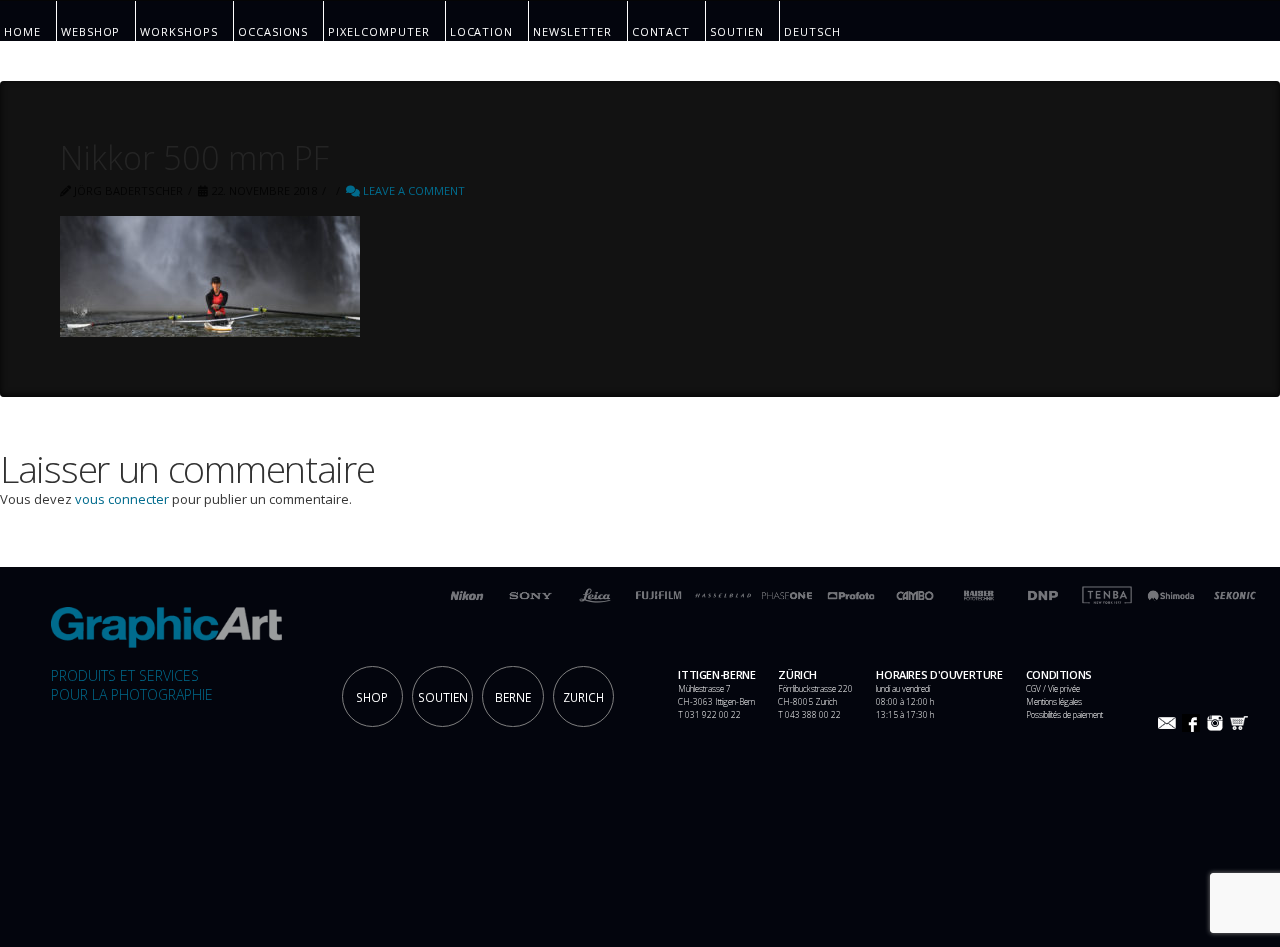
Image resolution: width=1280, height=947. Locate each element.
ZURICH (583, 697)
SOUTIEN (443, 697)
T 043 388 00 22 (809, 714)
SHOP (372, 697)
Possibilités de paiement (1064, 714)
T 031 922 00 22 (709, 714)
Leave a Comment (412, 190)
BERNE (513, 697)
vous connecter (122, 499)
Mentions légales (1054, 701)
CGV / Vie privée (1053, 688)
